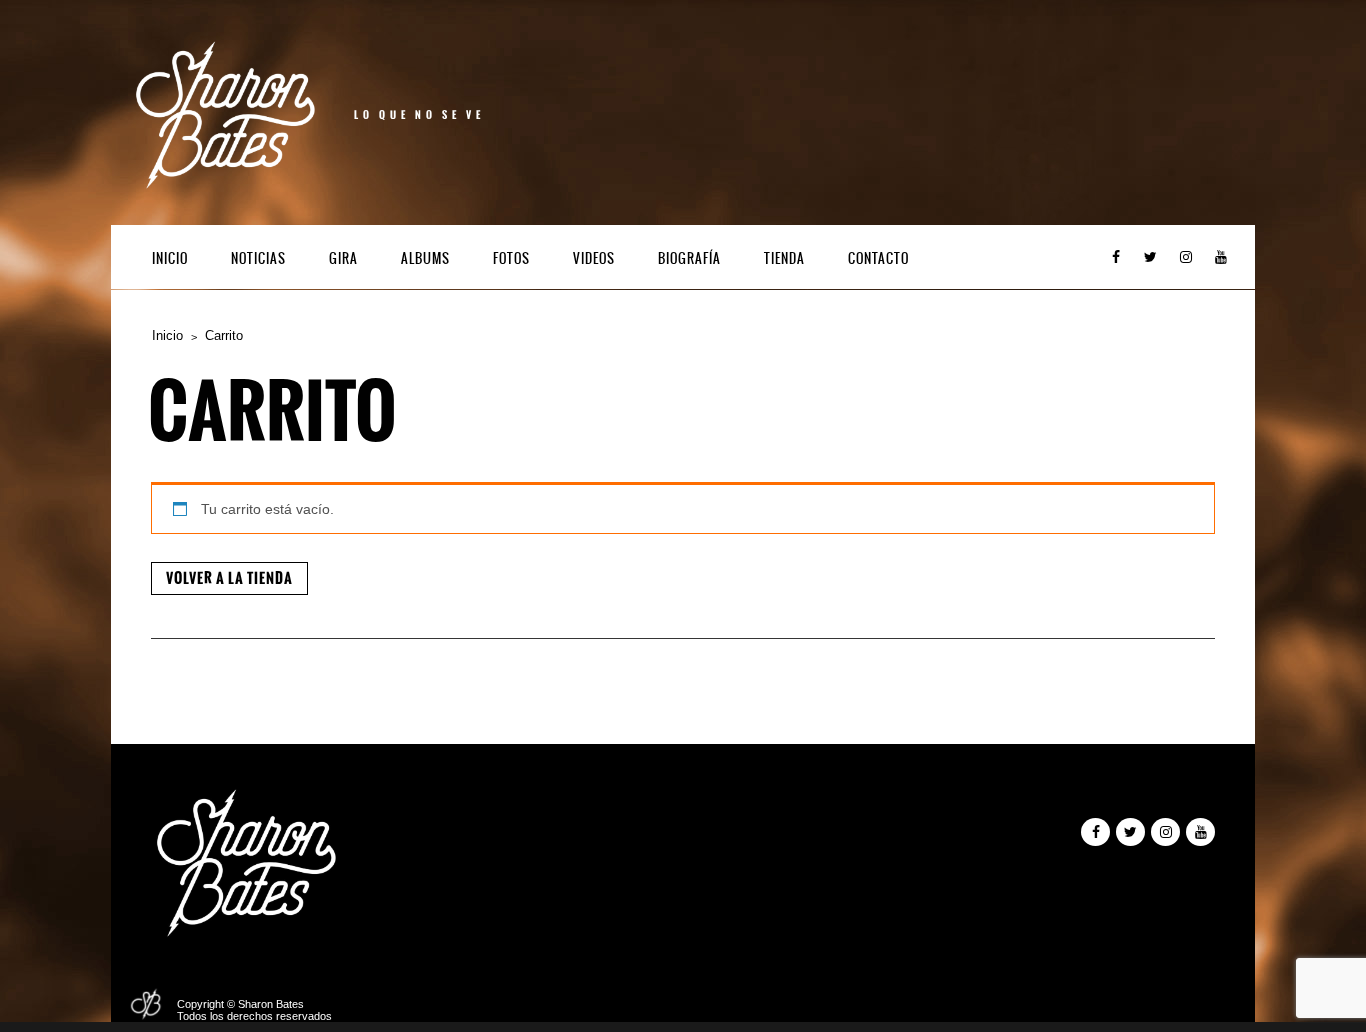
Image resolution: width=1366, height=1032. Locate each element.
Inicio (170, 258)
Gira (343, 258)
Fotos (511, 258)
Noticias (258, 258)
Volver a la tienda (229, 578)
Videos (594, 258)
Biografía (689, 258)
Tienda (784, 258)
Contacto (878, 258)
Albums (425, 258)
